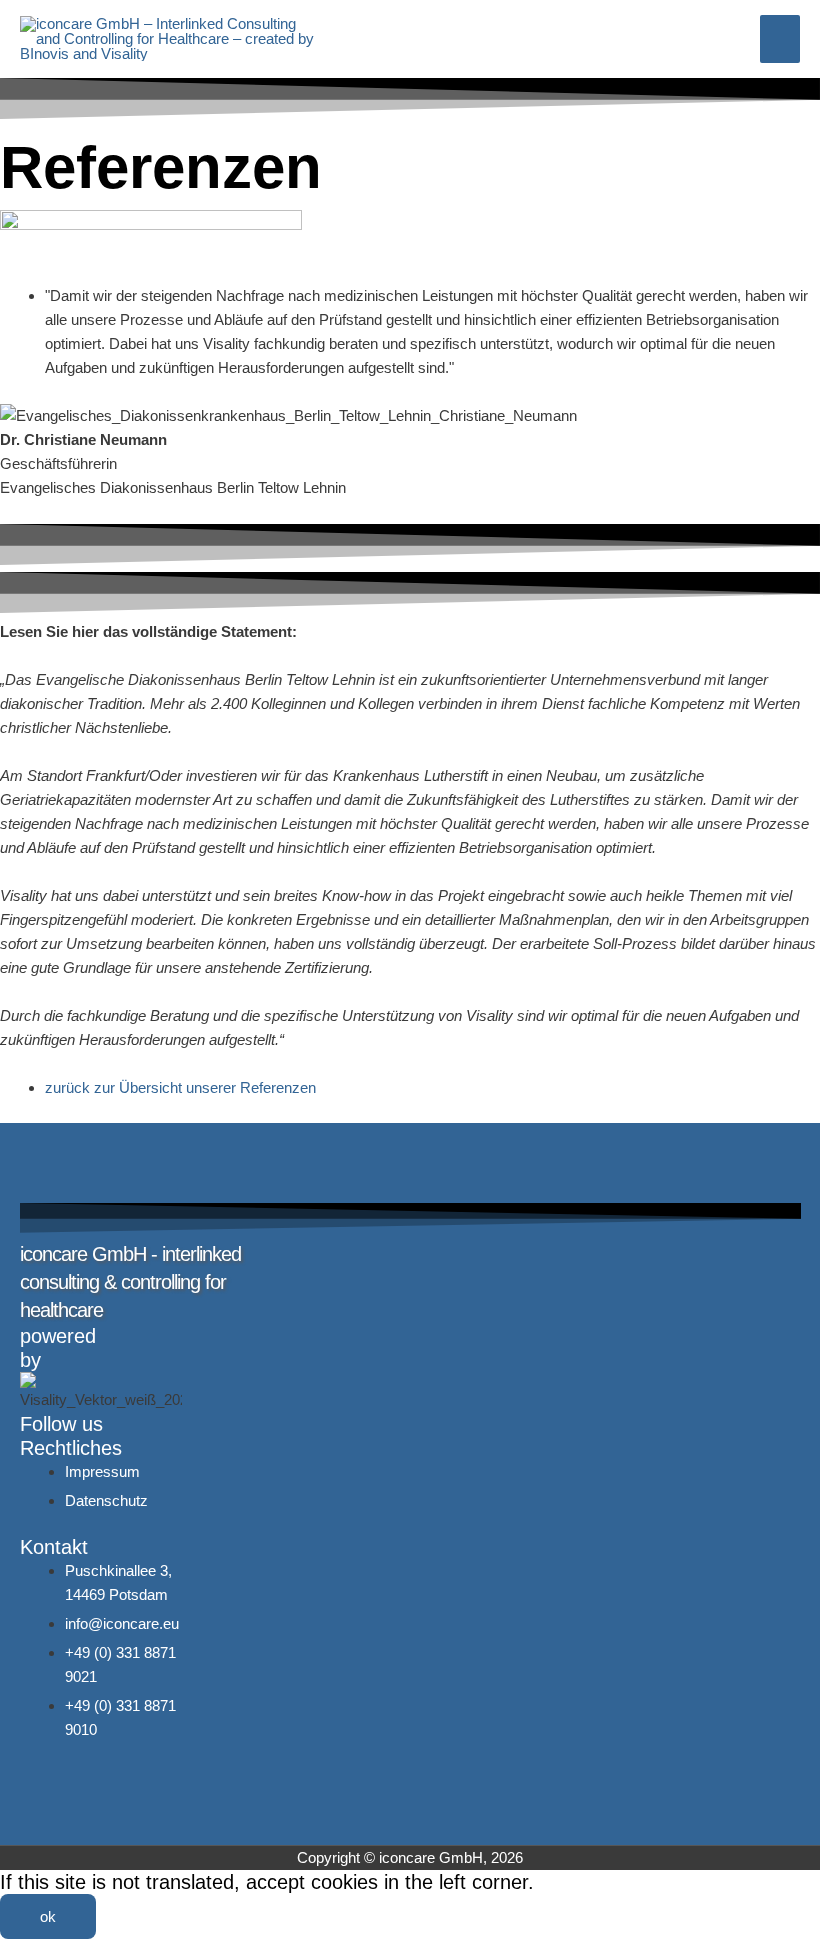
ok (48, 1916)
